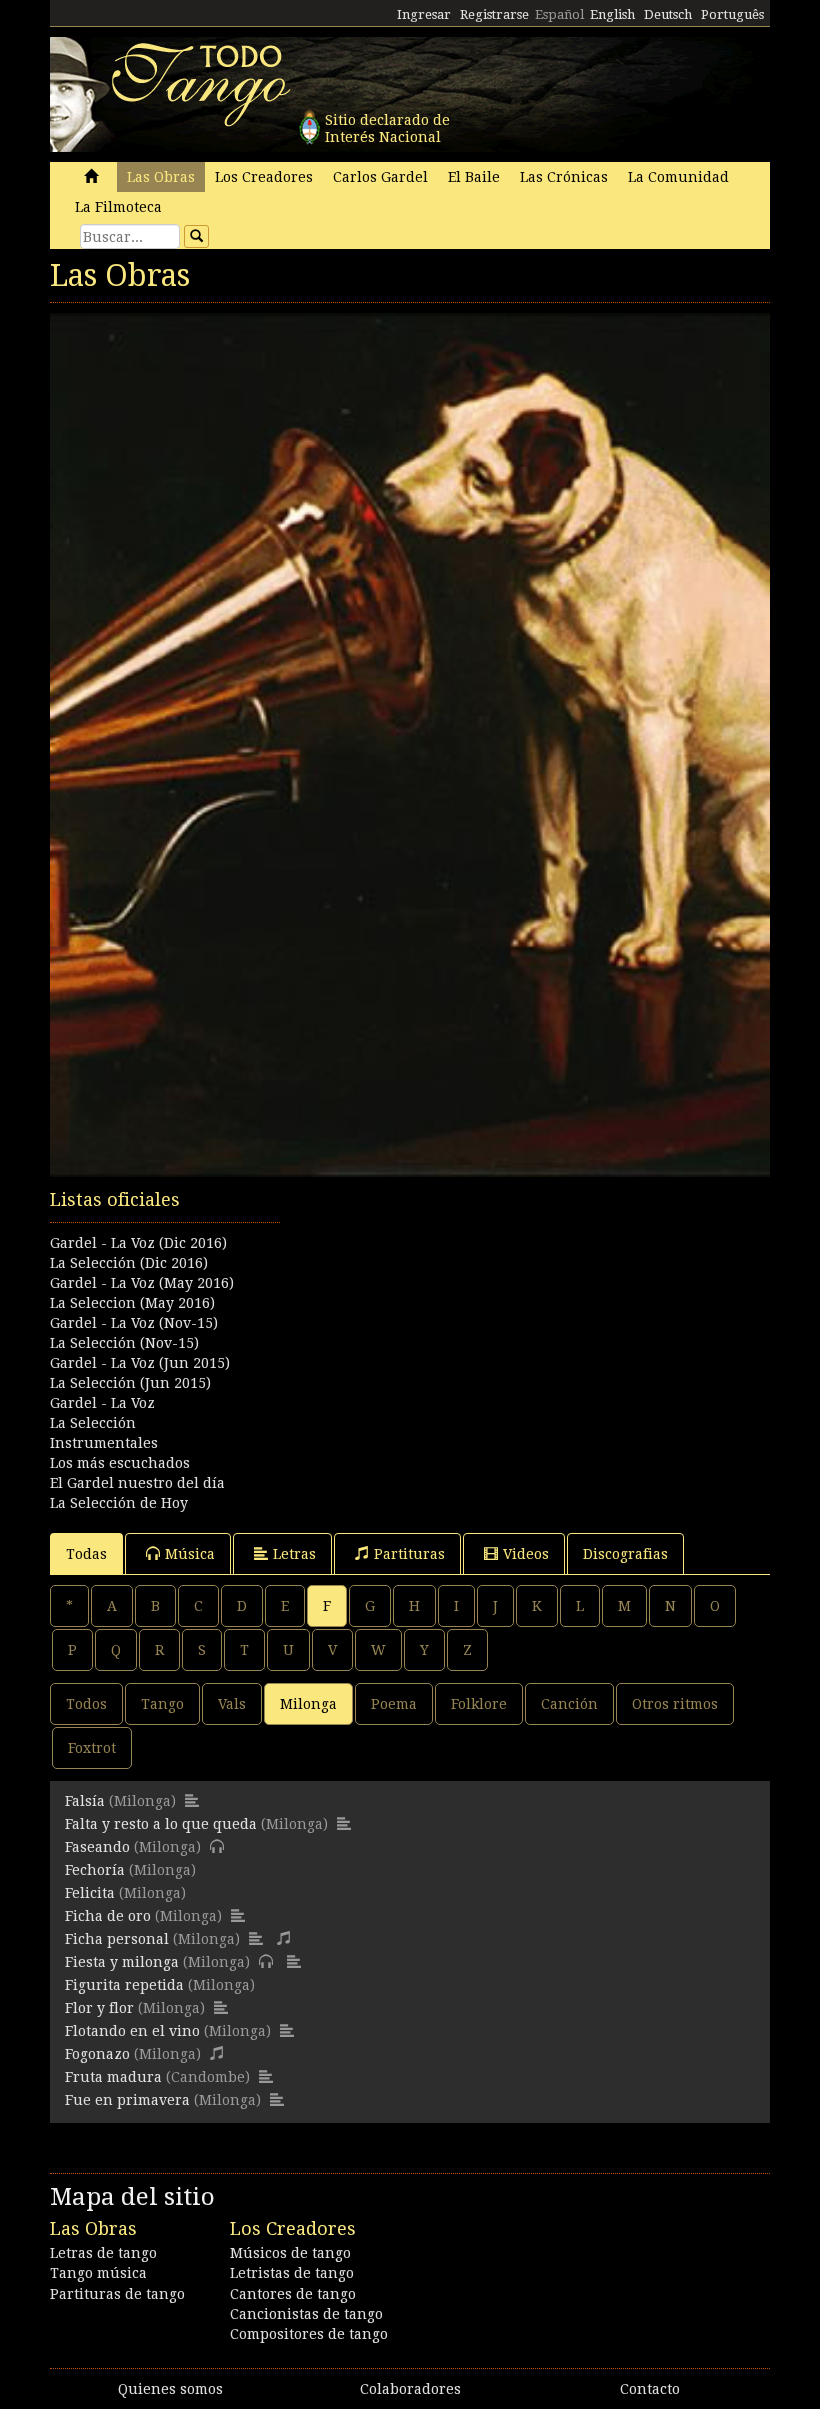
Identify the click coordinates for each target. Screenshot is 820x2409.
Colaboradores (410, 2389)
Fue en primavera (127, 2100)
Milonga (308, 1704)
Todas (86, 1554)
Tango (162, 1704)
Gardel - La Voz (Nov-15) (134, 1323)
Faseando (97, 1847)
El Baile (474, 177)
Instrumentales (104, 1443)
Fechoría (95, 1870)
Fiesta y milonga (122, 1962)
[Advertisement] (410, 1287)
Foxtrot (92, 1748)
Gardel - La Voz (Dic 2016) (138, 1243)
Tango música (98, 2273)
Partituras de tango (117, 2294)
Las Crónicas (564, 177)
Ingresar (424, 14)
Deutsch (668, 14)
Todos (86, 1704)
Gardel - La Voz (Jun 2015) (140, 1363)
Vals (232, 1704)
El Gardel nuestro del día (137, 1483)
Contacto (650, 2389)
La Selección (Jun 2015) (130, 1383)
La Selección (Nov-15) (124, 1343)
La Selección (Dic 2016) (129, 1263)
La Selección (93, 1423)
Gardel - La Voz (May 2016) (142, 1283)
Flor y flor (99, 2008)
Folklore (479, 1704)
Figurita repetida (124, 1985)
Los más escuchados (120, 1463)
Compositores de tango (309, 2334)
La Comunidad (678, 177)
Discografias (625, 1554)
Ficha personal (117, 1939)
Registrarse (494, 14)
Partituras (409, 1554)
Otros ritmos (675, 1704)
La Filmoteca (118, 207)
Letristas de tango (292, 2273)
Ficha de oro (108, 1916)
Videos (526, 1554)
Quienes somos (170, 2389)
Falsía (85, 1801)
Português (732, 14)
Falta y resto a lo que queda (161, 1824)
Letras (294, 1554)
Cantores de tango (293, 2294)
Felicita (90, 1893)
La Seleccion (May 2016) (132, 1303)
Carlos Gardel (380, 177)
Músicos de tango (290, 2253)
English (612, 14)
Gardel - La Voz (102, 1403)
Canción (569, 1704)
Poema (394, 1704)
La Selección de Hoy (119, 1503)
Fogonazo (97, 2054)
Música (190, 1554)
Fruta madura (113, 2077)
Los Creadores (264, 177)
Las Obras (161, 177)
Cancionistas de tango (306, 2314)
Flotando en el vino (132, 2031)
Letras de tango (103, 2253)
